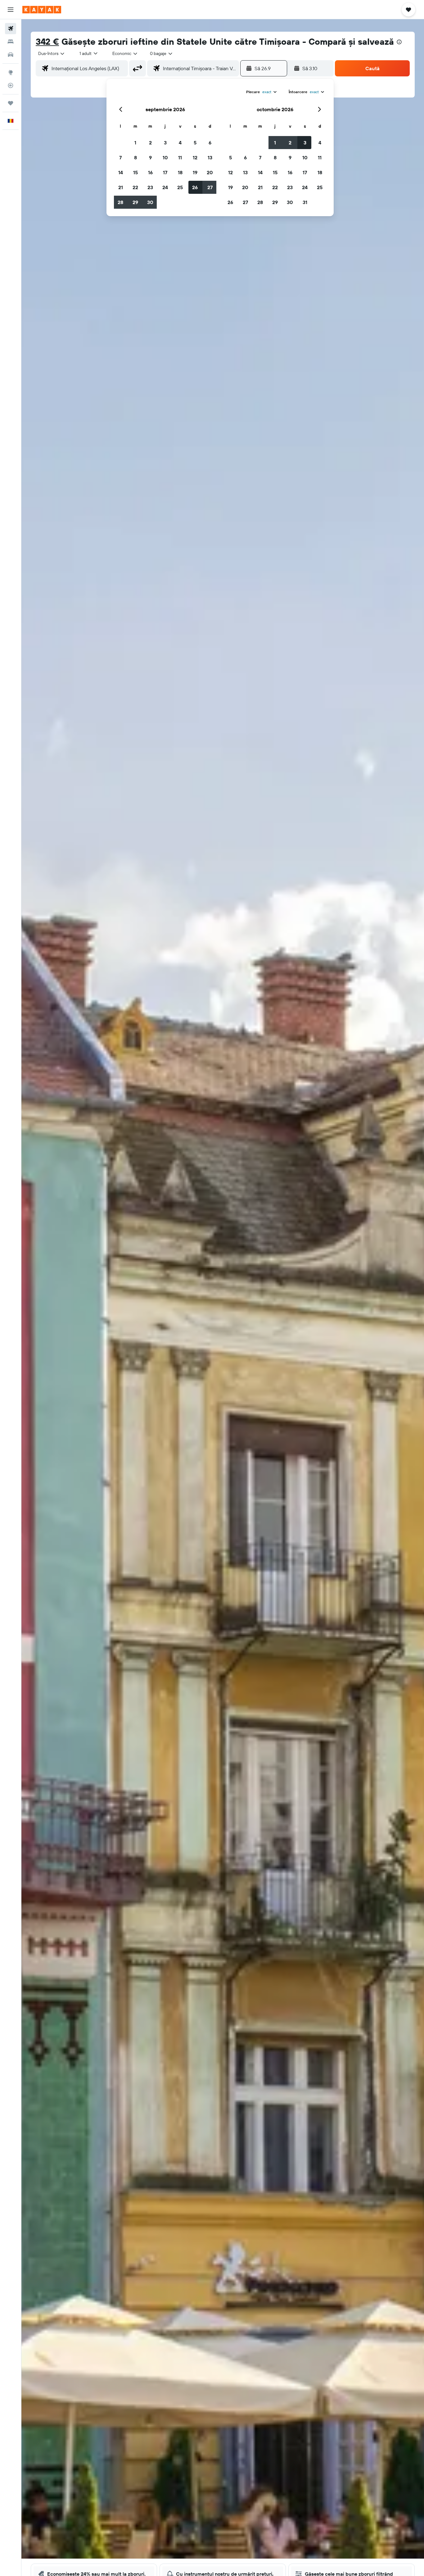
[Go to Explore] (11, 72)
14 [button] (121, 172)
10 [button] (165, 157)
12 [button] (195, 157)
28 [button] (120, 202)
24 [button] (165, 187)
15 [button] (135, 172)
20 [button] (210, 172)
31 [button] (305, 202)
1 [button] (135, 143)
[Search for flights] (11, 29)
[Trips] (11, 103)
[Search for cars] (11, 55)
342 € (47, 41)
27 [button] (210, 187)
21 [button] (121, 187)
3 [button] (165, 143)
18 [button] (180, 172)
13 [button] (210, 157)
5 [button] (195, 143)
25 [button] (180, 187)
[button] (11, 10)
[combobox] (52, 53)
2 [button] (150, 143)
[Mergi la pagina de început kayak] (42, 10)
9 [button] (150, 157)
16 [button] (150, 172)
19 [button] (195, 172)
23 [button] (150, 187)
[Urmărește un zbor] (11, 85)
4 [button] (180, 143)
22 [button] (135, 187)
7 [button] (120, 157)
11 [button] (180, 157)
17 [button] (165, 172)
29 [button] (135, 202)
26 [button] (195, 187)
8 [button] (135, 157)
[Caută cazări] (11, 42)
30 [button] (150, 202)
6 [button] (210, 143)
